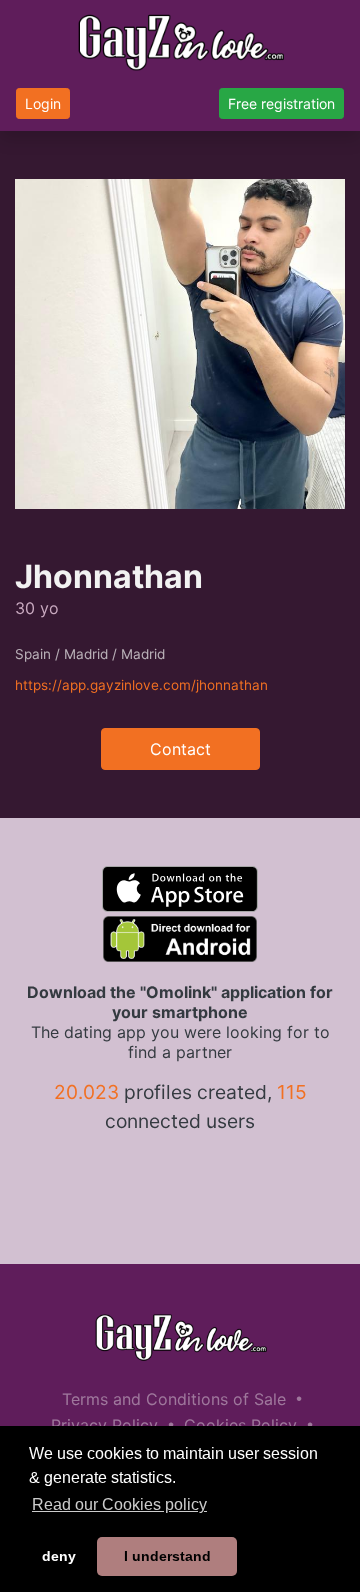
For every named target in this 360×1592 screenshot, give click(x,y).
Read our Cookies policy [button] (119, 1504)
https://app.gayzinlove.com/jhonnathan (141, 685)
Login (43, 103)
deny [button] (59, 1556)
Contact (180, 749)
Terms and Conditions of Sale (174, 1399)
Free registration (281, 103)
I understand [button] (167, 1556)
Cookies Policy (240, 1425)
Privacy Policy (104, 1425)
